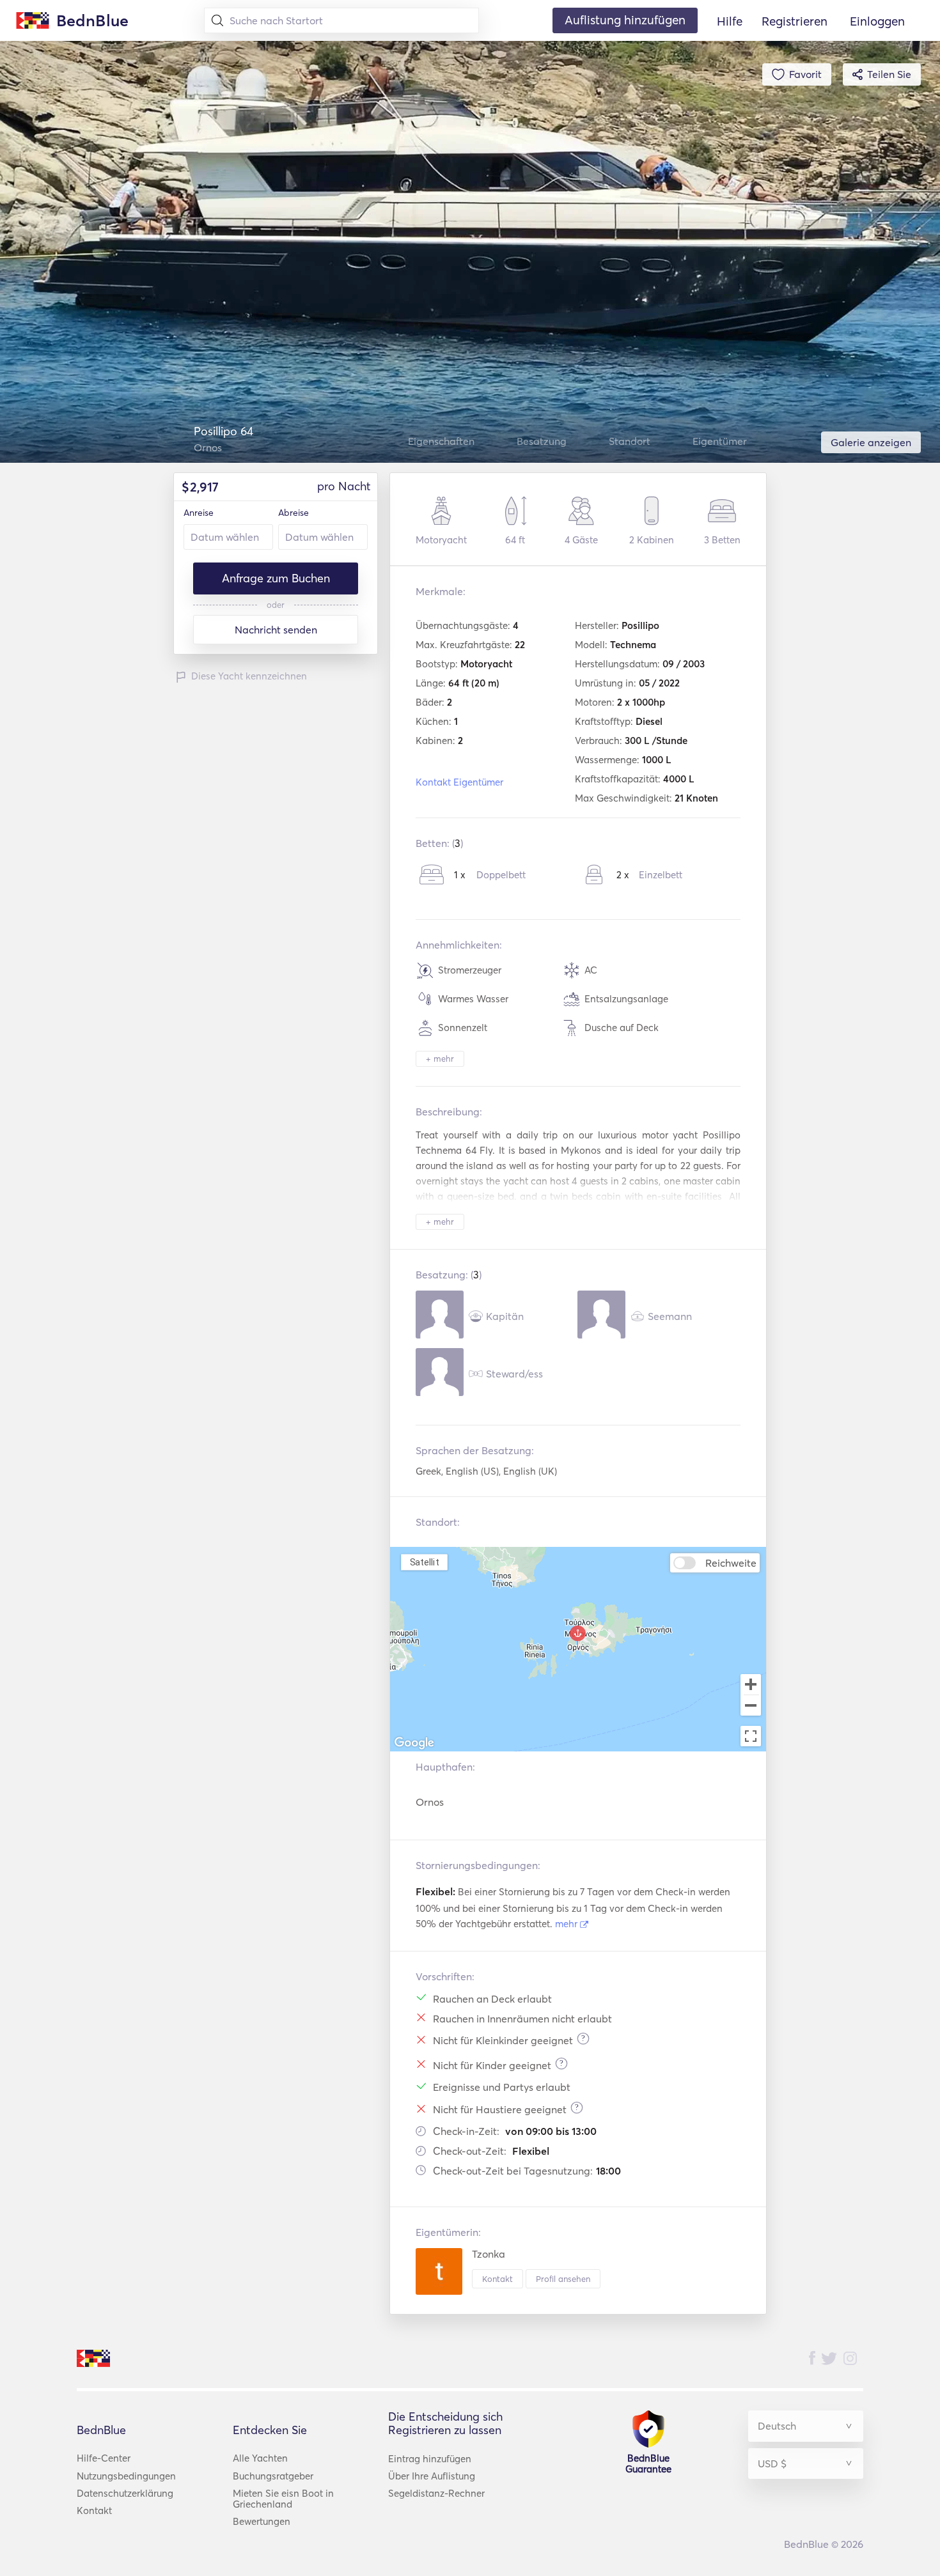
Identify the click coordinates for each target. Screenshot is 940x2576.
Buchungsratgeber (273, 2476)
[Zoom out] (751, 1707)
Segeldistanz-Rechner (436, 2493)
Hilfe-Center (104, 2458)
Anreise (199, 513)
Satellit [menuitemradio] (425, 1562)
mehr (568, 1924)
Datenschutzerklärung (125, 2493)
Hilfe (730, 21)
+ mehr (440, 1059)
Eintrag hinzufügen (430, 2459)
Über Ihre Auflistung (432, 2476)
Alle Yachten (260, 2458)
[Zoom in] (751, 1684)
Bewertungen (262, 2521)
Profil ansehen (563, 2279)
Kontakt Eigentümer (459, 782)
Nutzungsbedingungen (126, 2476)
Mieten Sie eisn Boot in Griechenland (283, 2499)
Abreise (294, 513)
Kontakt (497, 2279)
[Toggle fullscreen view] (751, 1736)
